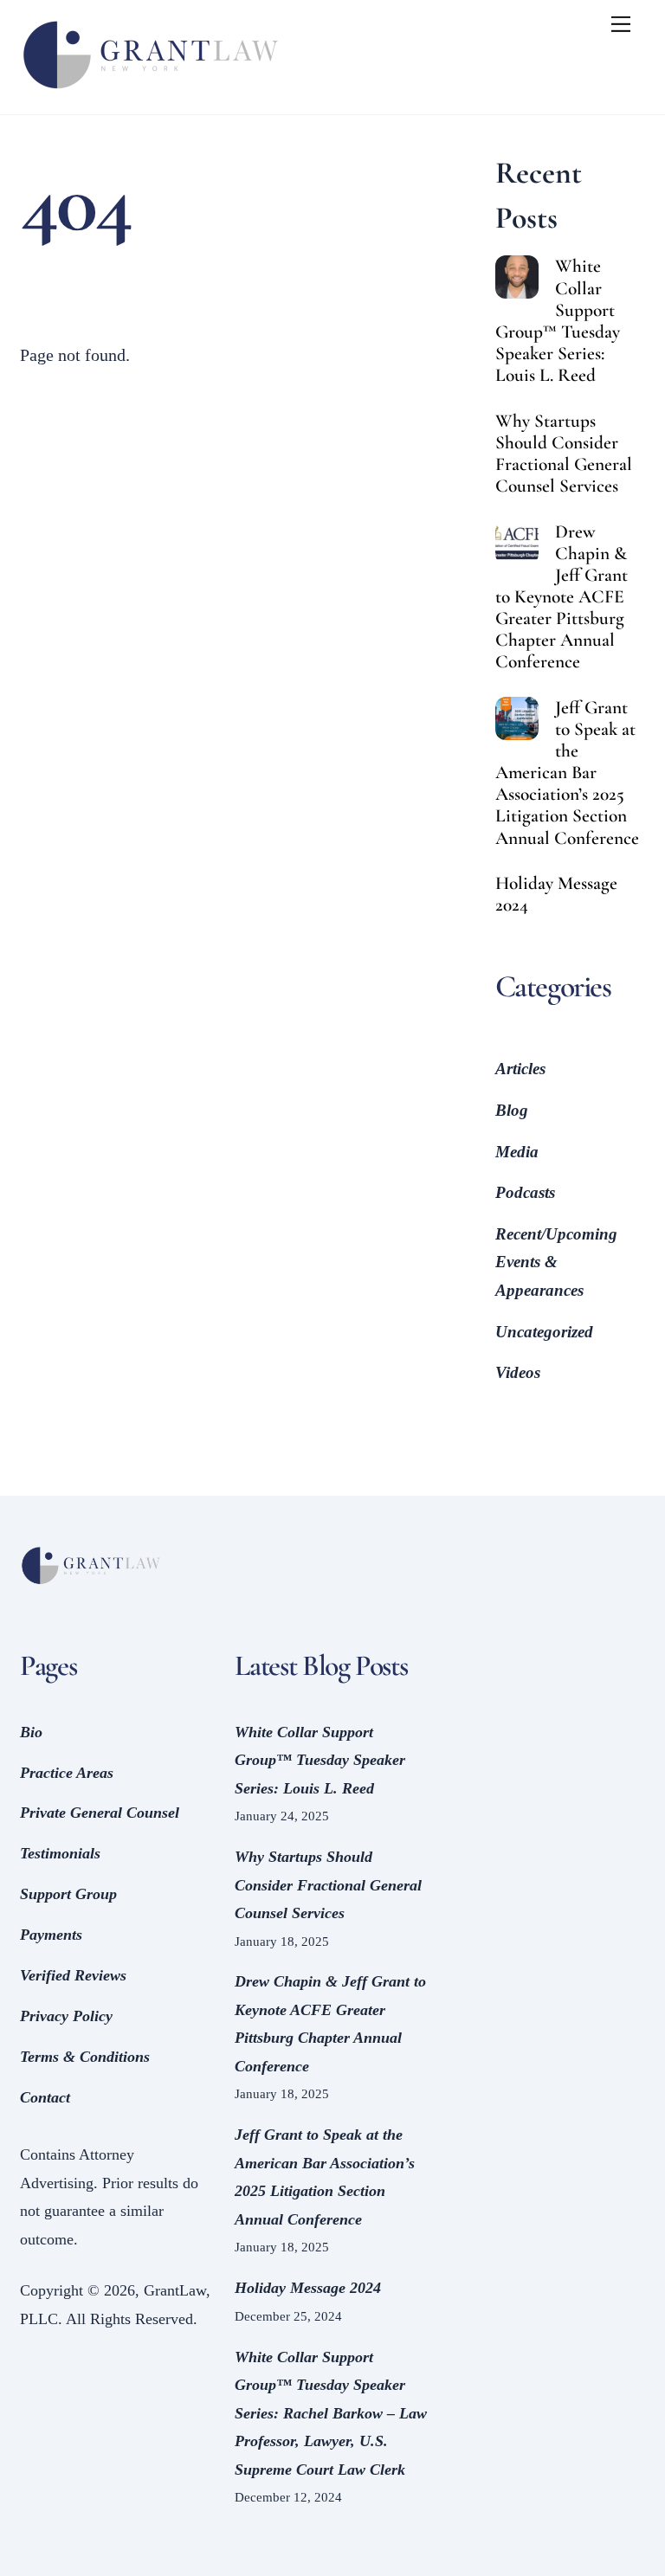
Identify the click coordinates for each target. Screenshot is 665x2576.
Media (517, 1152)
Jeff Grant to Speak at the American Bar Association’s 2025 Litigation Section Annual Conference (567, 773)
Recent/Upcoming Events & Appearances (556, 1262)
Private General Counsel (100, 1813)
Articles (520, 1069)
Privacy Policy (66, 2016)
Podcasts (525, 1192)
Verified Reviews (73, 1975)
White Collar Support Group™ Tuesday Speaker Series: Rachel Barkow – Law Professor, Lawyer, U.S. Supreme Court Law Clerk (331, 2413)
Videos (518, 1372)
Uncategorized (544, 1332)
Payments (51, 1935)
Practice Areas (67, 1773)
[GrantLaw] (150, 93)
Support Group (68, 1894)
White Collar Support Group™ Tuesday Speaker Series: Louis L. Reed (558, 321)
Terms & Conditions (85, 2057)
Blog (512, 1110)
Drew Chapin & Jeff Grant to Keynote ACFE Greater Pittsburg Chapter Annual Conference (562, 597)
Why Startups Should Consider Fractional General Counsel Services (564, 454)
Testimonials (60, 1853)
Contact (45, 2097)
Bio (31, 1732)
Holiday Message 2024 (556, 894)
